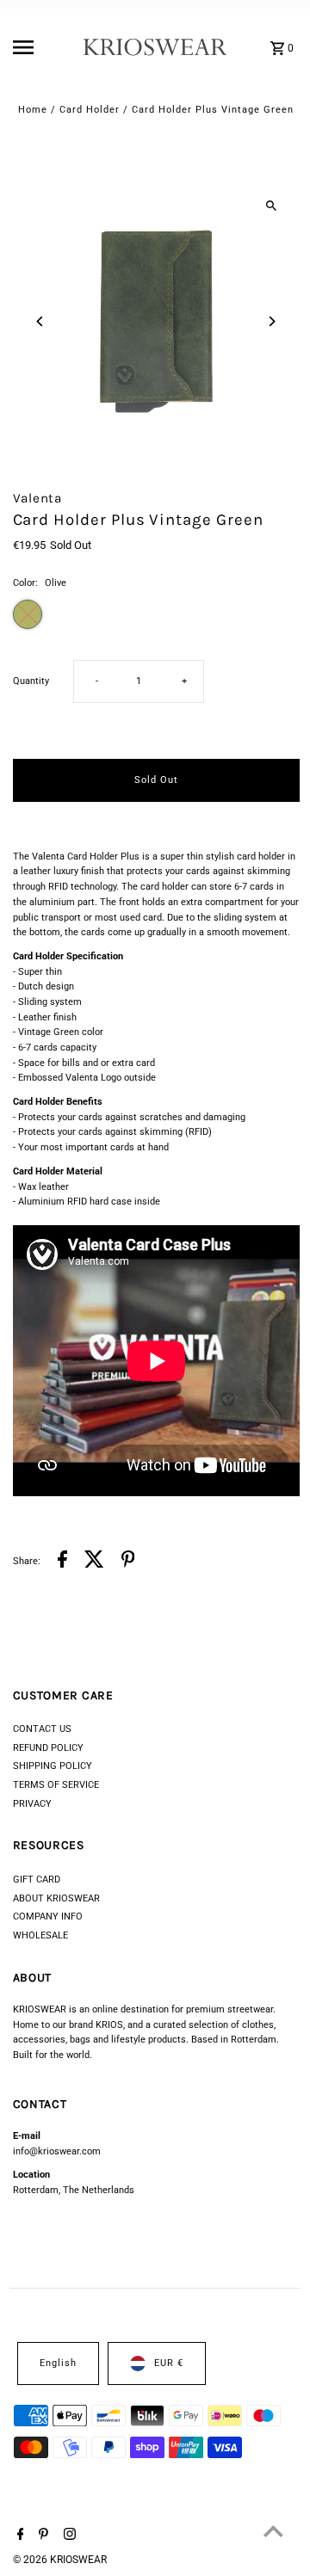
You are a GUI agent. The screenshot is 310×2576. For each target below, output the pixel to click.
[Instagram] (68, 2536)
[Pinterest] (41, 2536)
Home (33, 110)
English (58, 2363)
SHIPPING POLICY (53, 1766)
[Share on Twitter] (94, 1562)
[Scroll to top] (273, 2531)
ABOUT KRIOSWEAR (56, 1898)
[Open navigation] (42, 47)
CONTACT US (42, 1729)
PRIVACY (32, 1804)
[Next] (272, 321)
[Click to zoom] (272, 206)
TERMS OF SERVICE (56, 1785)
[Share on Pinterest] (128, 1562)
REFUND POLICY (48, 1748)
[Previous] (41, 321)
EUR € (169, 2363)
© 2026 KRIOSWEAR (60, 2560)
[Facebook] (19, 2536)
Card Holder (90, 110)
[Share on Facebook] (62, 1562)
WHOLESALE (40, 1935)
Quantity (31, 681)
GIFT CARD (37, 1880)
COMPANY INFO (48, 1917)
